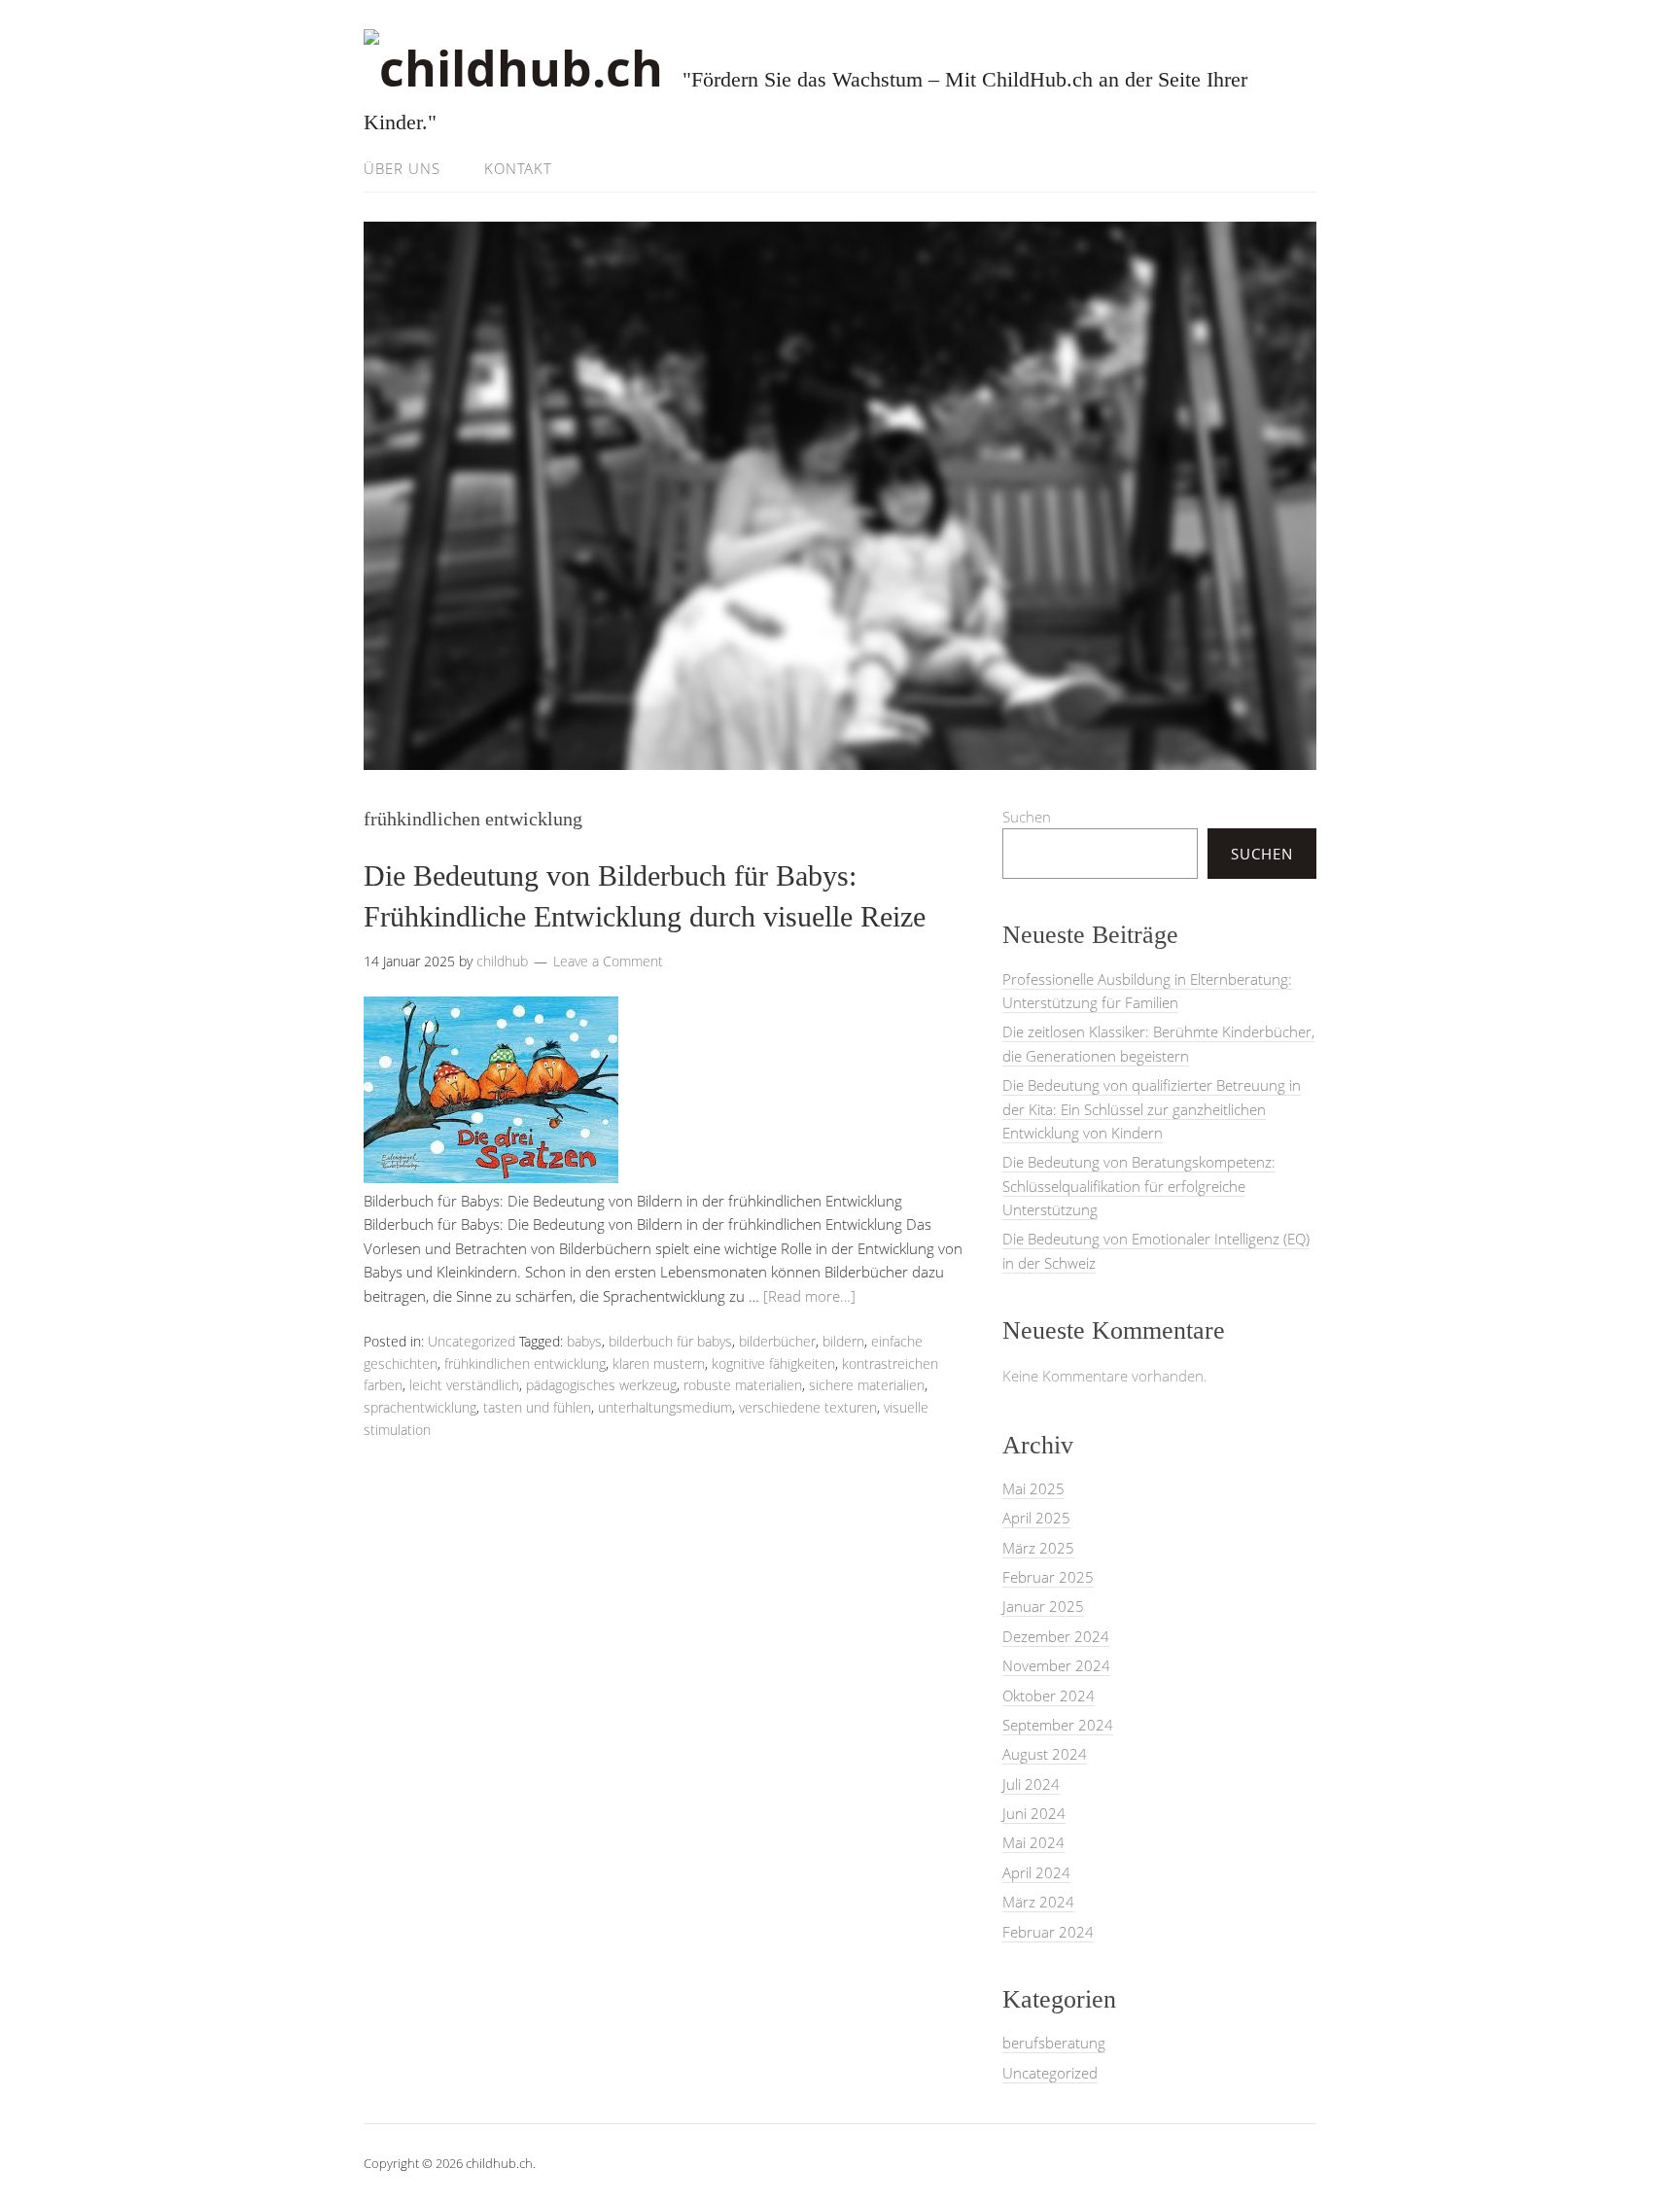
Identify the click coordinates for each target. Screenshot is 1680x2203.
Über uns (402, 168)
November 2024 (1056, 1665)
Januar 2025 (1043, 1606)
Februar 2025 (1048, 1577)
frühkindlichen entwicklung (525, 1364)
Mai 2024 (1033, 1842)
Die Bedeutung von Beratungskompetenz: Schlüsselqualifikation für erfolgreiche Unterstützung (1139, 1186)
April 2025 (1036, 1518)
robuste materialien (743, 1385)
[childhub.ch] (513, 68)
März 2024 (1038, 1902)
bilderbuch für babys (670, 1341)
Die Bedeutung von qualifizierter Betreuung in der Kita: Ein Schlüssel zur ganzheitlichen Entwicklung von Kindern (1152, 1109)
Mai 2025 (1033, 1488)
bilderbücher (777, 1341)
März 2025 (1038, 1548)
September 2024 (1058, 1725)
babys (584, 1341)
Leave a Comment (608, 961)
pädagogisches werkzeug (601, 1385)
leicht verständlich (464, 1385)
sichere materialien (867, 1385)
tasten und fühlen (537, 1407)
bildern (843, 1341)
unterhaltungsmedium (665, 1407)
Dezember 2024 (1056, 1636)
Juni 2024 (1034, 1813)
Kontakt (518, 168)
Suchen (1027, 817)
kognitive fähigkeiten (773, 1364)
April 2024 (1036, 1872)
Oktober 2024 (1049, 1696)
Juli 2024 (1031, 1784)
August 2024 (1045, 1754)
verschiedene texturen (808, 1407)
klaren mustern (659, 1364)
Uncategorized (472, 1341)
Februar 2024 (1048, 1932)
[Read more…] (809, 1296)
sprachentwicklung (420, 1407)
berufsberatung (1054, 2043)
